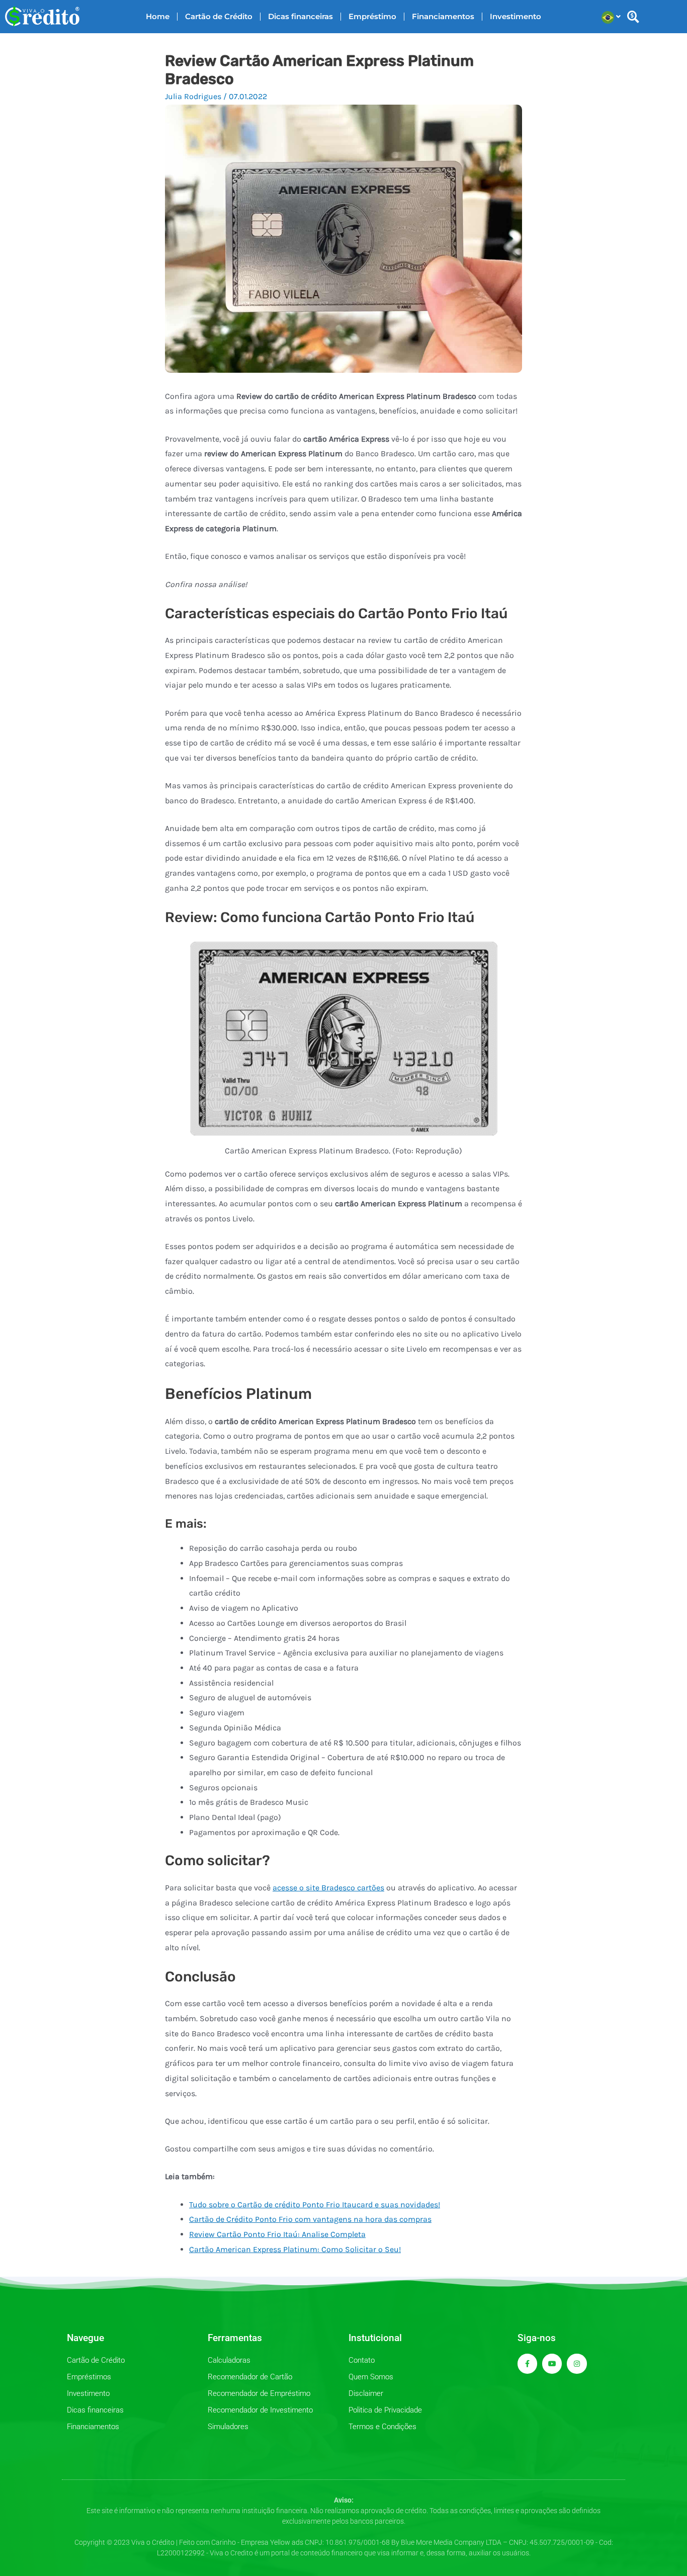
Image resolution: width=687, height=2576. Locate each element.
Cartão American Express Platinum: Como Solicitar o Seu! (295, 2249)
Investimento (516, 16)
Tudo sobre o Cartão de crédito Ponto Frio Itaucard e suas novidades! (315, 2205)
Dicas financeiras (300, 16)
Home (158, 16)
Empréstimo (372, 16)
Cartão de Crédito (219, 16)
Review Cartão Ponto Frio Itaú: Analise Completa (277, 2234)
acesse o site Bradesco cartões (328, 1888)
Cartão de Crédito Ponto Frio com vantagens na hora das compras (310, 2219)
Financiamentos (443, 16)
